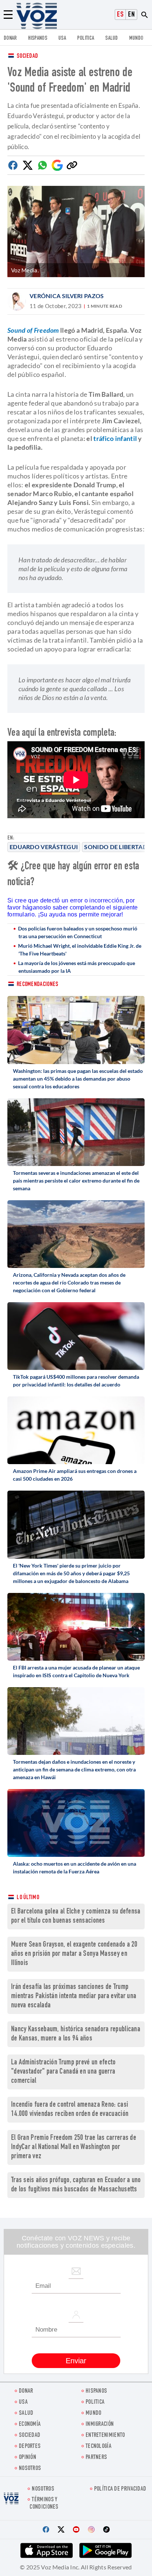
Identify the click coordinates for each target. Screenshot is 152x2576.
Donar (10, 38)
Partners (96, 2458)
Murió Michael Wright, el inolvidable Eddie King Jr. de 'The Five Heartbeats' (80, 950)
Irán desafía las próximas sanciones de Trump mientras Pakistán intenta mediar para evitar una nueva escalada (74, 1997)
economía (30, 2425)
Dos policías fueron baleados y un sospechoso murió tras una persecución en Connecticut (78, 932)
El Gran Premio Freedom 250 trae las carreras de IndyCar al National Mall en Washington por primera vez (74, 2147)
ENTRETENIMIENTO (105, 2436)
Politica (86, 38)
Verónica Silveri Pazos (67, 296)
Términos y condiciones (44, 2503)
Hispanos (38, 38)
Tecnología (99, 2447)
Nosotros (30, 2469)
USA (62, 38)
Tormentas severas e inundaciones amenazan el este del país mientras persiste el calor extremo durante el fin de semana (76, 1181)
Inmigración (100, 2425)
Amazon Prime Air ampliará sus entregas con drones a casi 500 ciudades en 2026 (75, 1475)
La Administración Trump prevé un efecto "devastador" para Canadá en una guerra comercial (63, 2072)
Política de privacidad (120, 2489)
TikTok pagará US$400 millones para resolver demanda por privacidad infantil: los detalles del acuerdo (76, 1381)
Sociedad (27, 56)
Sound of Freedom (33, 330)
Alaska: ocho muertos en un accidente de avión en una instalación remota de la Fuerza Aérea (75, 1867)
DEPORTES (30, 2447)
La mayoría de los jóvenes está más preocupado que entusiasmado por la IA (77, 967)
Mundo (136, 38)
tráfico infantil (115, 438)
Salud (112, 38)
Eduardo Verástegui (44, 847)
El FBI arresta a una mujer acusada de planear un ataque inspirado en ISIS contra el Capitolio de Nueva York (76, 1671)
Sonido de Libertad (115, 847)
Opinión (27, 2458)
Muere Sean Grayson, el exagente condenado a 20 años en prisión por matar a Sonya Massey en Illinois (74, 1954)
